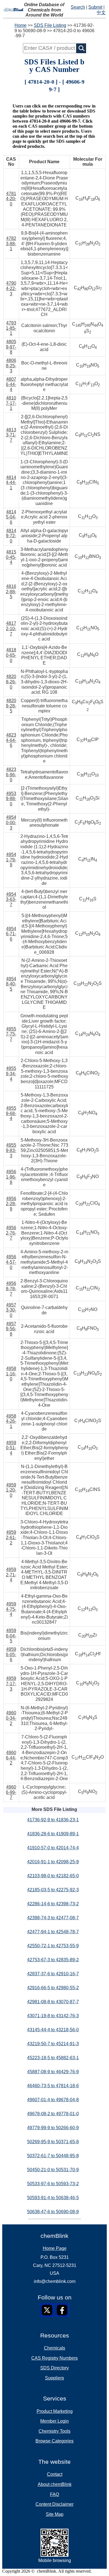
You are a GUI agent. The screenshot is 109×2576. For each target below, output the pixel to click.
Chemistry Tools (54, 2431)
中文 (101, 12)
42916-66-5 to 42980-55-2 (53, 1988)
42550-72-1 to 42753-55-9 (53, 1946)
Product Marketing (55, 2411)
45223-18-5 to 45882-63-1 (53, 2058)
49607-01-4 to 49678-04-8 (53, 2100)
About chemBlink (55, 2484)
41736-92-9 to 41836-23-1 (53, 1820)
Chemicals (54, 2348)
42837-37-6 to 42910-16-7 (53, 1974)
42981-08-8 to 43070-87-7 (53, 2002)
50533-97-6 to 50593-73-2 (53, 2184)
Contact (55, 2474)
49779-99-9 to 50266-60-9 (53, 2128)
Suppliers (54, 2378)
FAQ (54, 2494)
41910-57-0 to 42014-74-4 (53, 1848)
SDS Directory (54, 2368)
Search (78, 7)
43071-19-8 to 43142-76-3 (53, 2016)
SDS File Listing (50, 25)
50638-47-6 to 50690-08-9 (53, 2212)
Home (21, 25)
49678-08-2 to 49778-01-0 (53, 2114)
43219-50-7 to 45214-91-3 (53, 2044)
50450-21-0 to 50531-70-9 (53, 2170)
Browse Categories (54, 2441)
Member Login (54, 2421)
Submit (95, 7)
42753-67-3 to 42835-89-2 (53, 1960)
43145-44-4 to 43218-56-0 (53, 2030)
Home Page (55, 2248)
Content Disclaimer (54, 2504)
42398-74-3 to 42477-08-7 (53, 1918)
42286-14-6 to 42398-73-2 (53, 1904)
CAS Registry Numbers (54, 2358)
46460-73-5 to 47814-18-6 (53, 2086)
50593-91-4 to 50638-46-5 (53, 2198)
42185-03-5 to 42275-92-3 (53, 1890)
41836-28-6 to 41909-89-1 (53, 1834)
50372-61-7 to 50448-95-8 (53, 2156)
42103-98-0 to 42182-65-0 (53, 1876)
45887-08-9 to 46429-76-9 (53, 2072)
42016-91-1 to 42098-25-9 (53, 1862)
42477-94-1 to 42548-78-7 (53, 1932)
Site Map (55, 2514)
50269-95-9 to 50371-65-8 (53, 2142)
